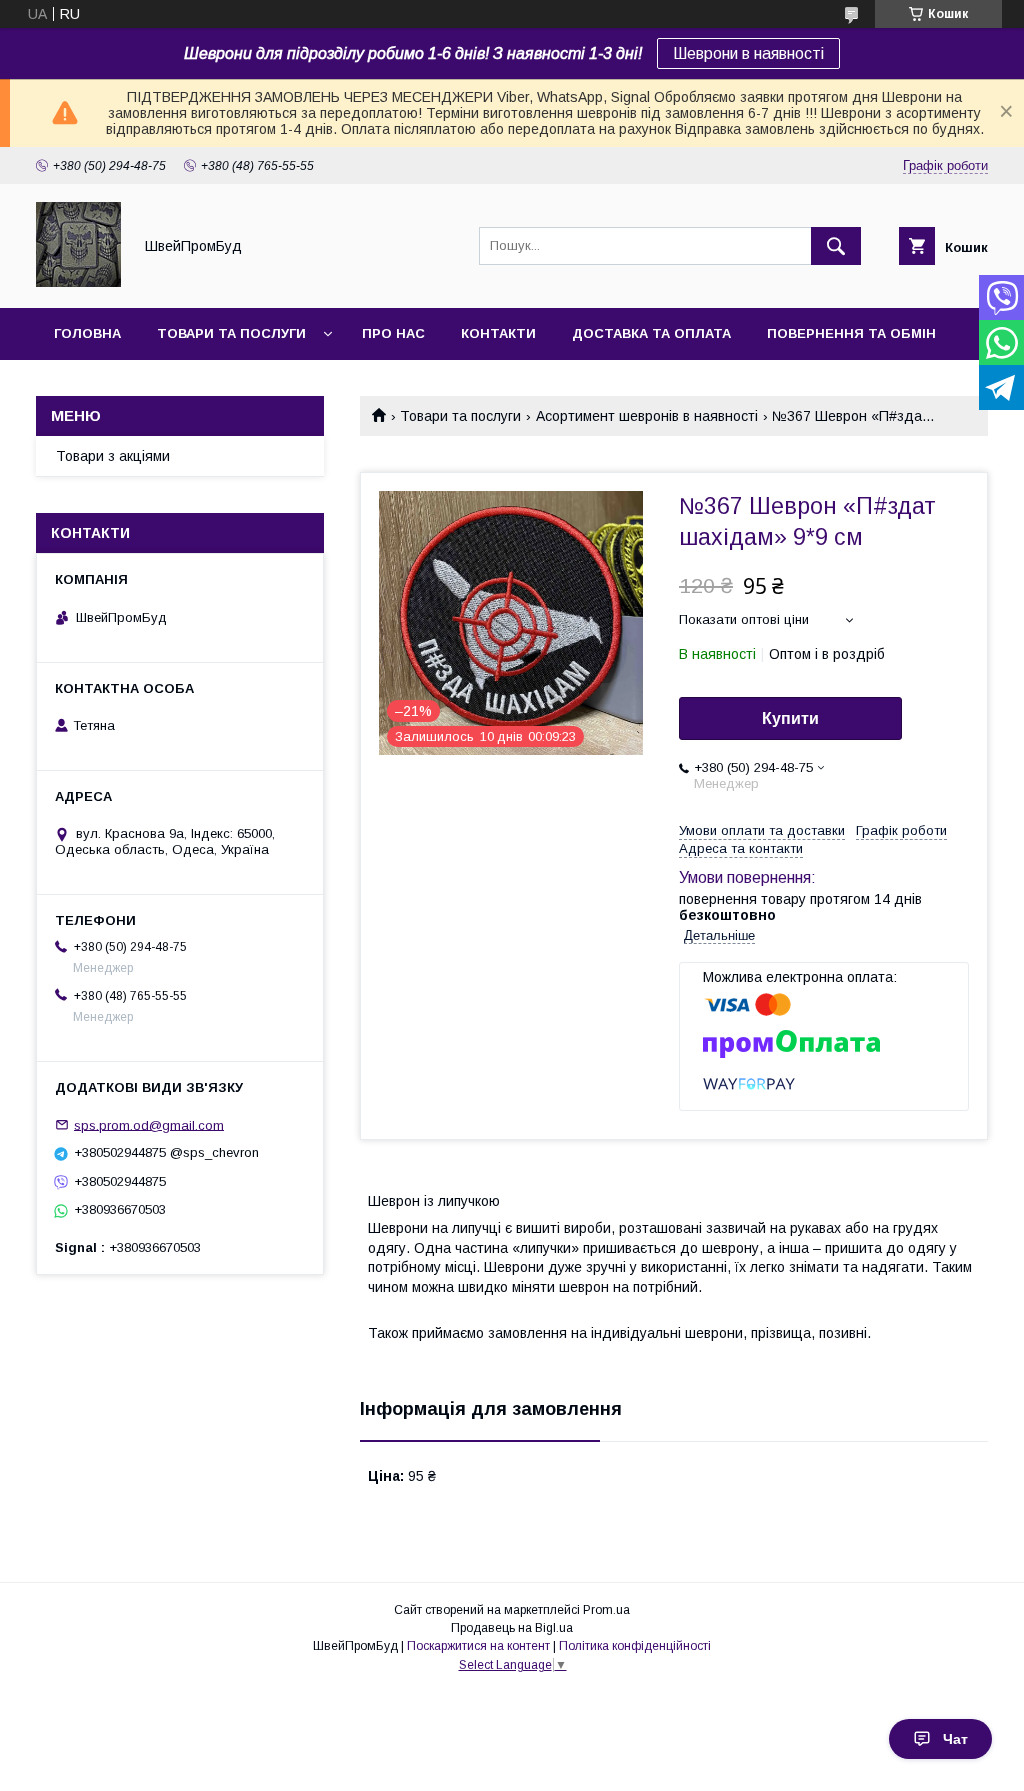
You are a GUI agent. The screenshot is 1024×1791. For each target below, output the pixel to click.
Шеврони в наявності (748, 53)
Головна (87, 333)
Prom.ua (606, 1610)
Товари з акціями (113, 456)
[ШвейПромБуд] (78, 282)
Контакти (498, 333)
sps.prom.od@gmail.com (149, 1124)
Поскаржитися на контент (478, 1646)
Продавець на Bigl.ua (512, 1628)
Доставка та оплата (651, 333)
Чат (955, 1739)
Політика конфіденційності (635, 1646)
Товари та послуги (231, 333)
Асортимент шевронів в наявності (647, 416)
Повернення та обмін (851, 333)
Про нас (393, 333)
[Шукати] (836, 246)
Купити (790, 718)
